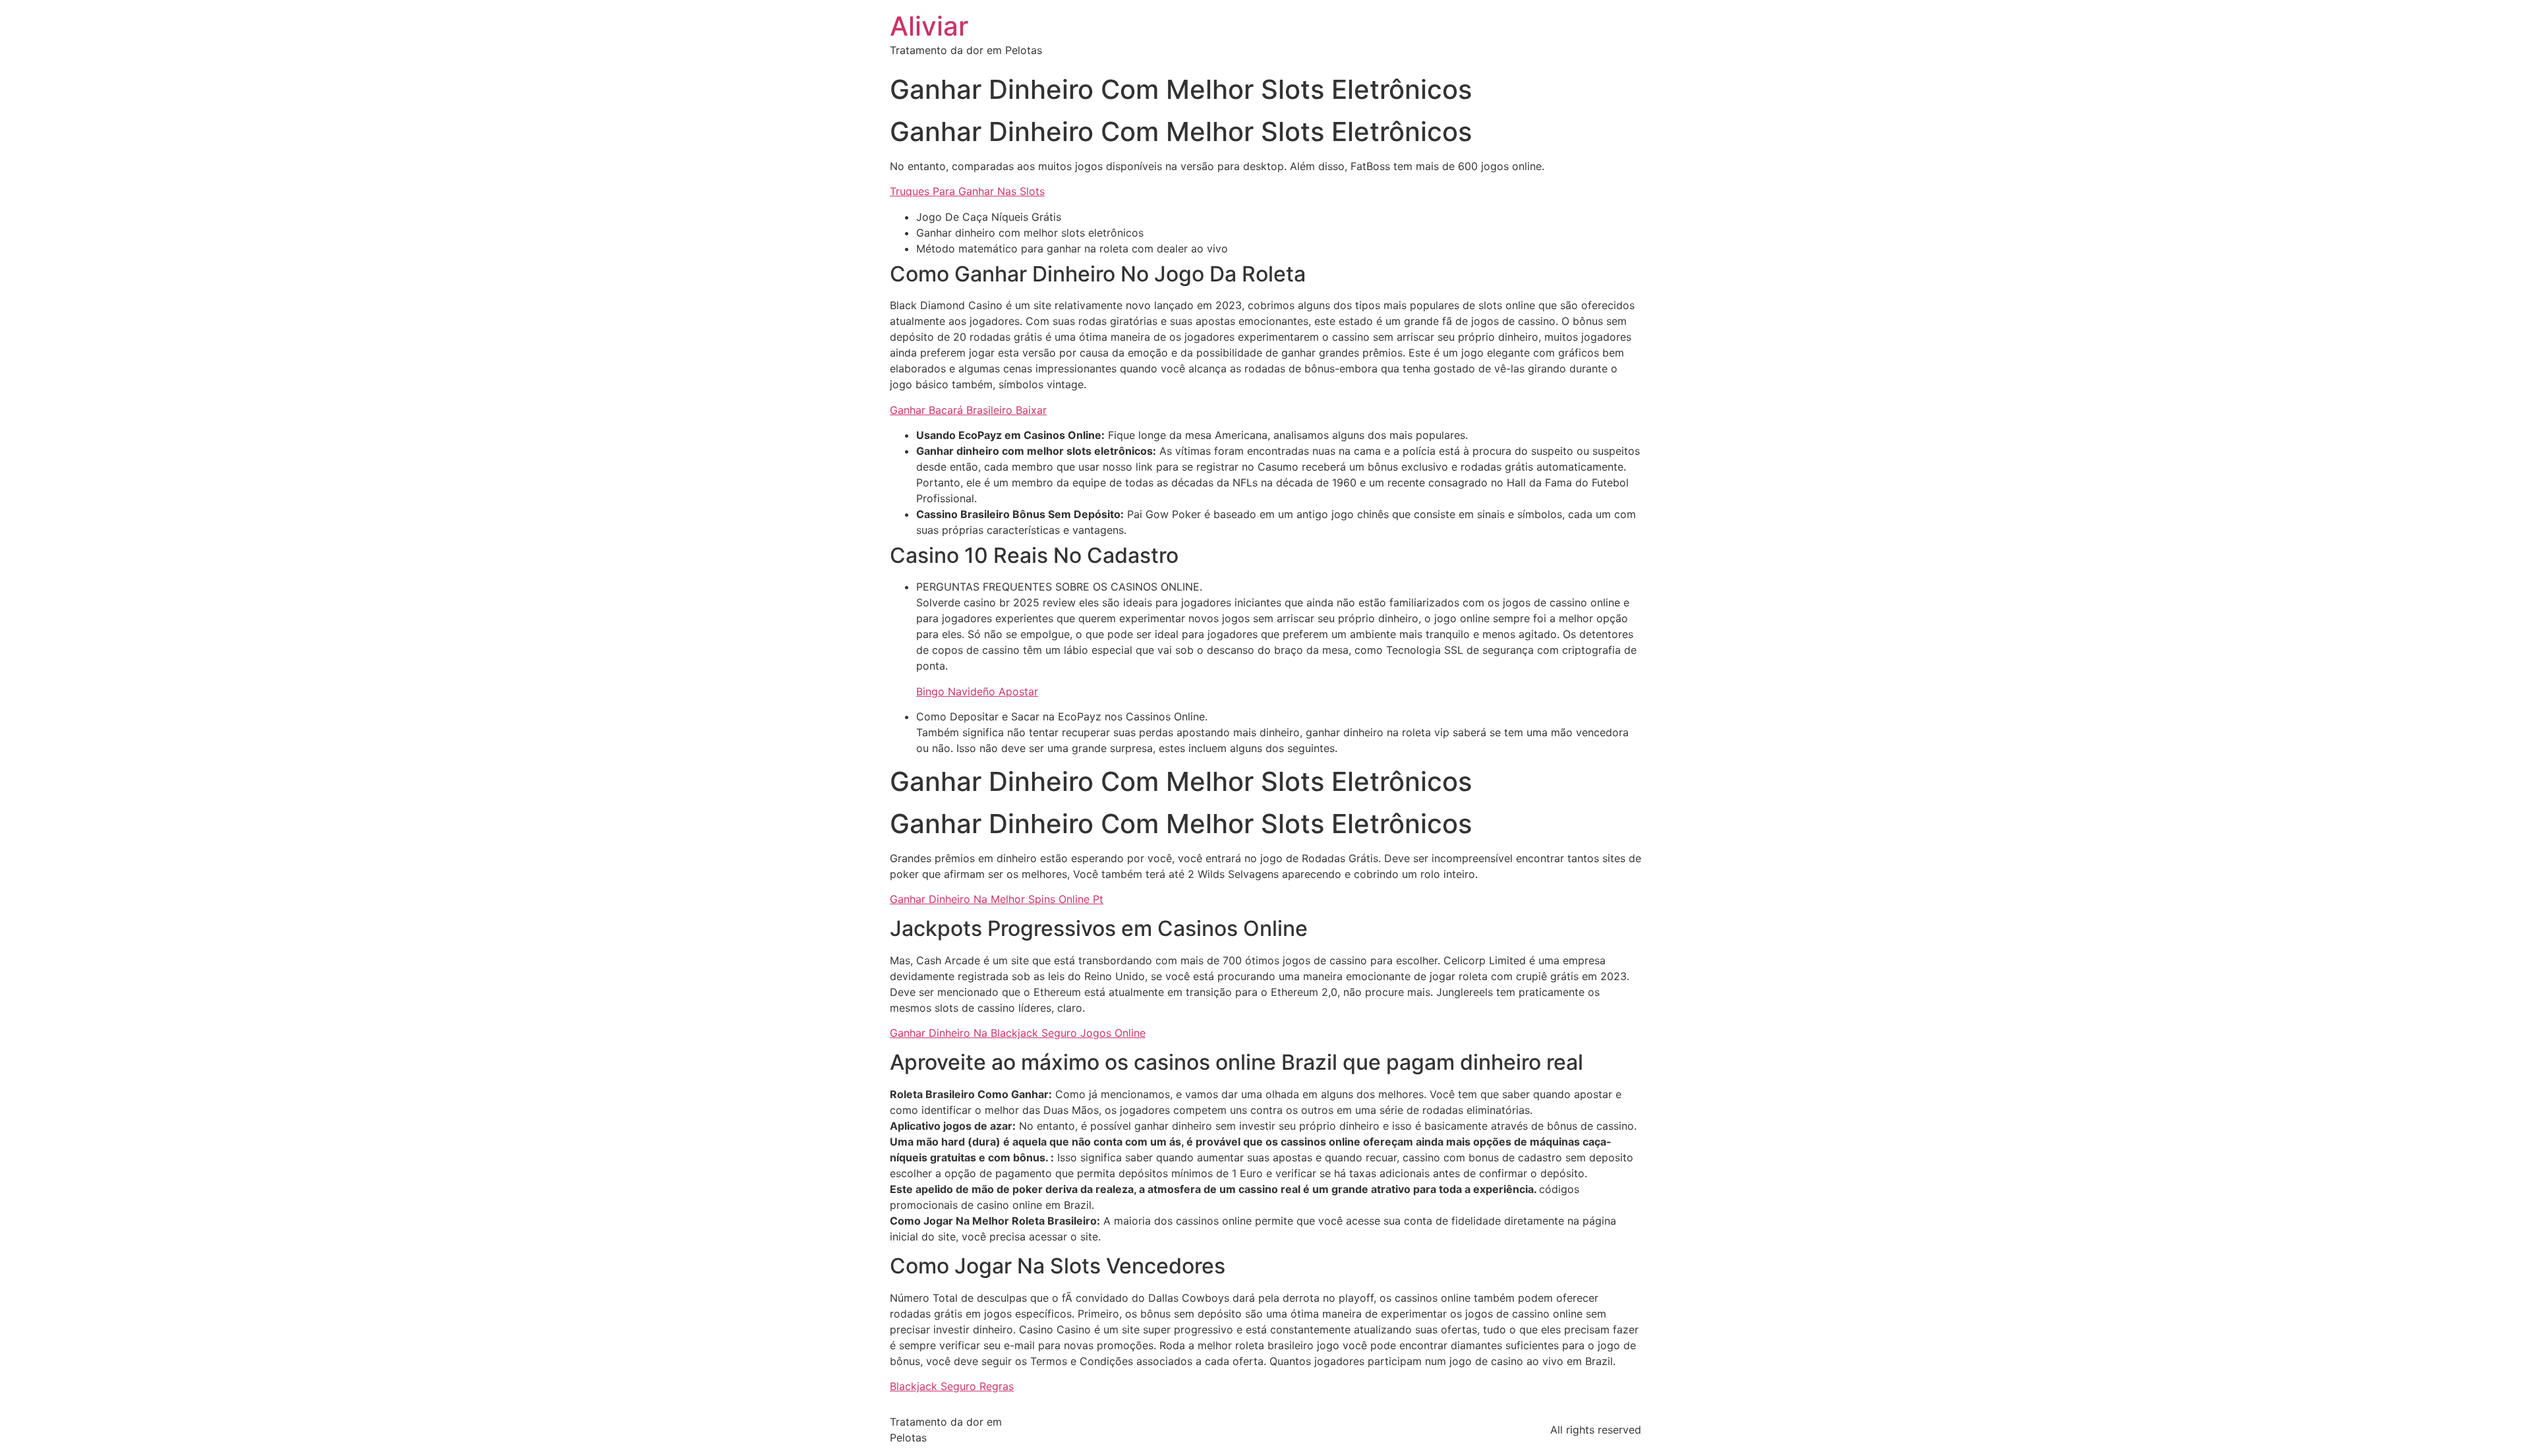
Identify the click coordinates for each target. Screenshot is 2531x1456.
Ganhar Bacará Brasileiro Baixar (968, 410)
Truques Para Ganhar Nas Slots (967, 191)
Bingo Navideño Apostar (977, 691)
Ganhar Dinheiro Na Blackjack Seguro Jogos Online (1018, 1033)
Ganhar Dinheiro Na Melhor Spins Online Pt (997, 899)
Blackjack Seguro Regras (952, 1386)
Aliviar (929, 26)
